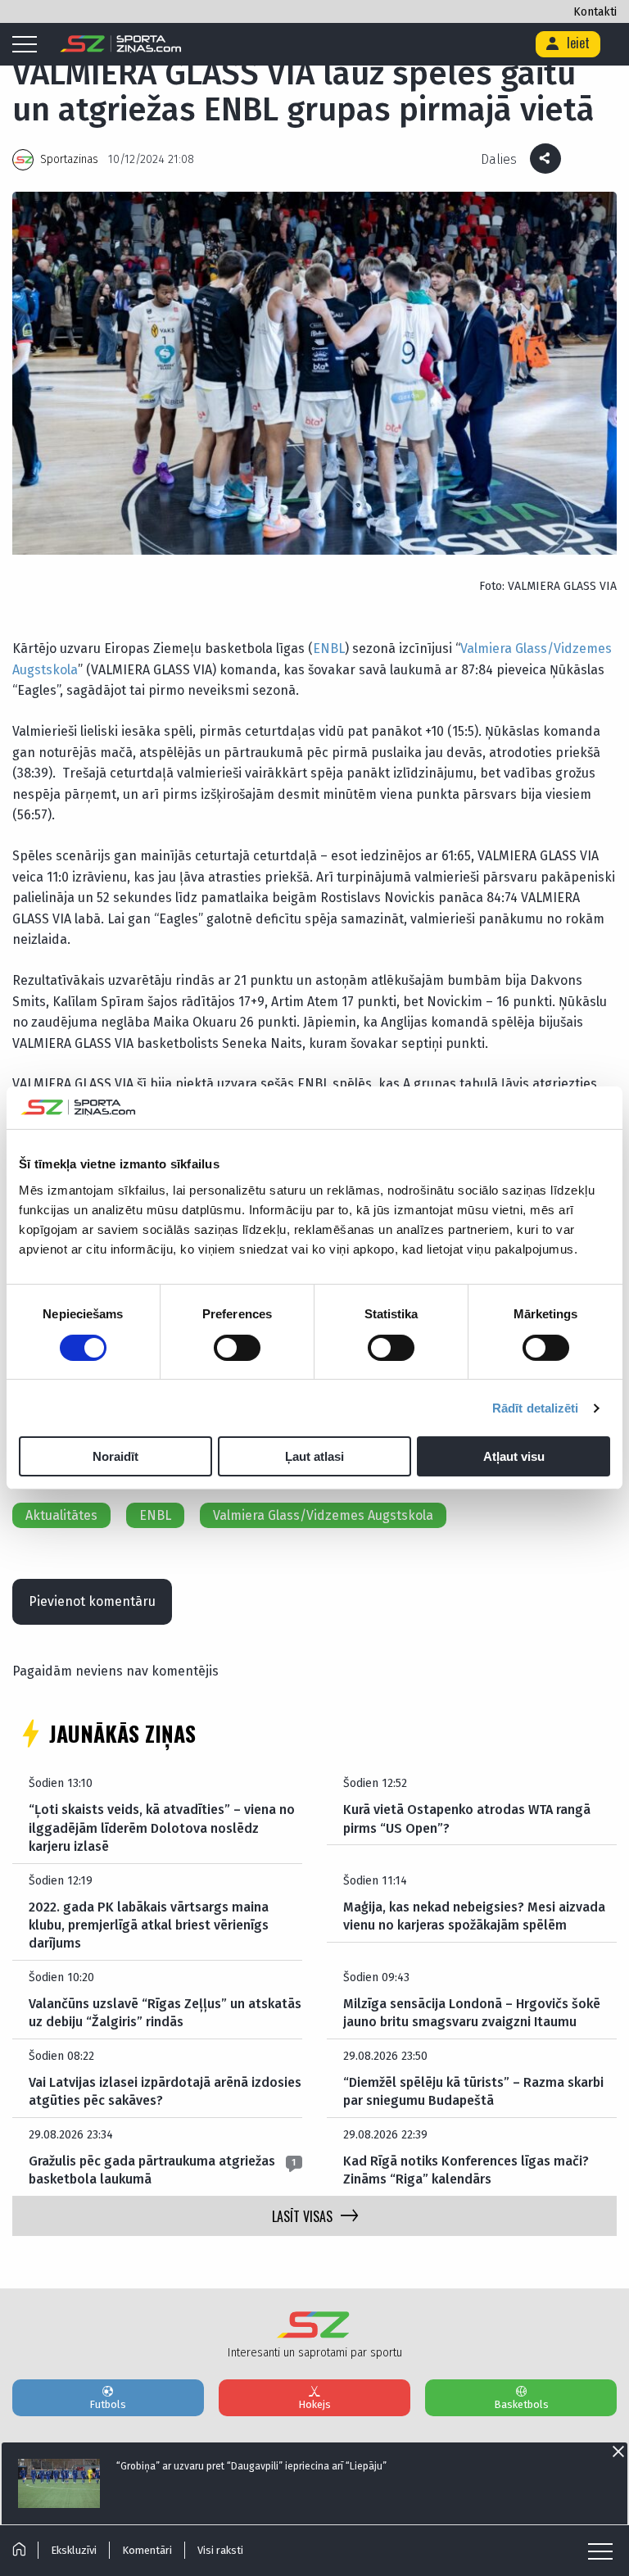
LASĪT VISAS (302, 2216)
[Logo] (121, 44)
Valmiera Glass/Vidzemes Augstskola (323, 1515)
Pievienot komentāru (92, 1601)
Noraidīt (115, 1456)
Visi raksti (220, 2550)
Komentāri (147, 2550)
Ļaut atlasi (314, 1456)
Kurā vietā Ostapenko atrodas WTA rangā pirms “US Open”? (467, 1819)
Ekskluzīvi (74, 2550)
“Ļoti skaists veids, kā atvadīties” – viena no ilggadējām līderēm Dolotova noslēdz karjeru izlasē (162, 1828)
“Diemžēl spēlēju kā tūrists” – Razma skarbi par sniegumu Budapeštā (473, 2091)
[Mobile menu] (29, 45)
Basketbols (521, 2404)
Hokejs (314, 2404)
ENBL (329, 649)
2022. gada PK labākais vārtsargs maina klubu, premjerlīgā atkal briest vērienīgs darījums (149, 1925)
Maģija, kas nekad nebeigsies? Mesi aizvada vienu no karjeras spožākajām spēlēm (474, 1916)
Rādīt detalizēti (536, 1408)
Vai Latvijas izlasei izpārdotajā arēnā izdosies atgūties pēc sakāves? (165, 2091)
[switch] (237, 1348)
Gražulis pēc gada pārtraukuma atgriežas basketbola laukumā (152, 2170)
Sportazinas (69, 159)
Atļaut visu (514, 1456)
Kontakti (595, 12)
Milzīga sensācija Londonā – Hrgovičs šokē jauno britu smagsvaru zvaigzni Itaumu (472, 2013)
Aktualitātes (61, 1515)
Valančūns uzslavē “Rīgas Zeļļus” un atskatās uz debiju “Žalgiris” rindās (165, 2013)
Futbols (108, 2404)
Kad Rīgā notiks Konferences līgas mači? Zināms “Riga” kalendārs (466, 2170)
